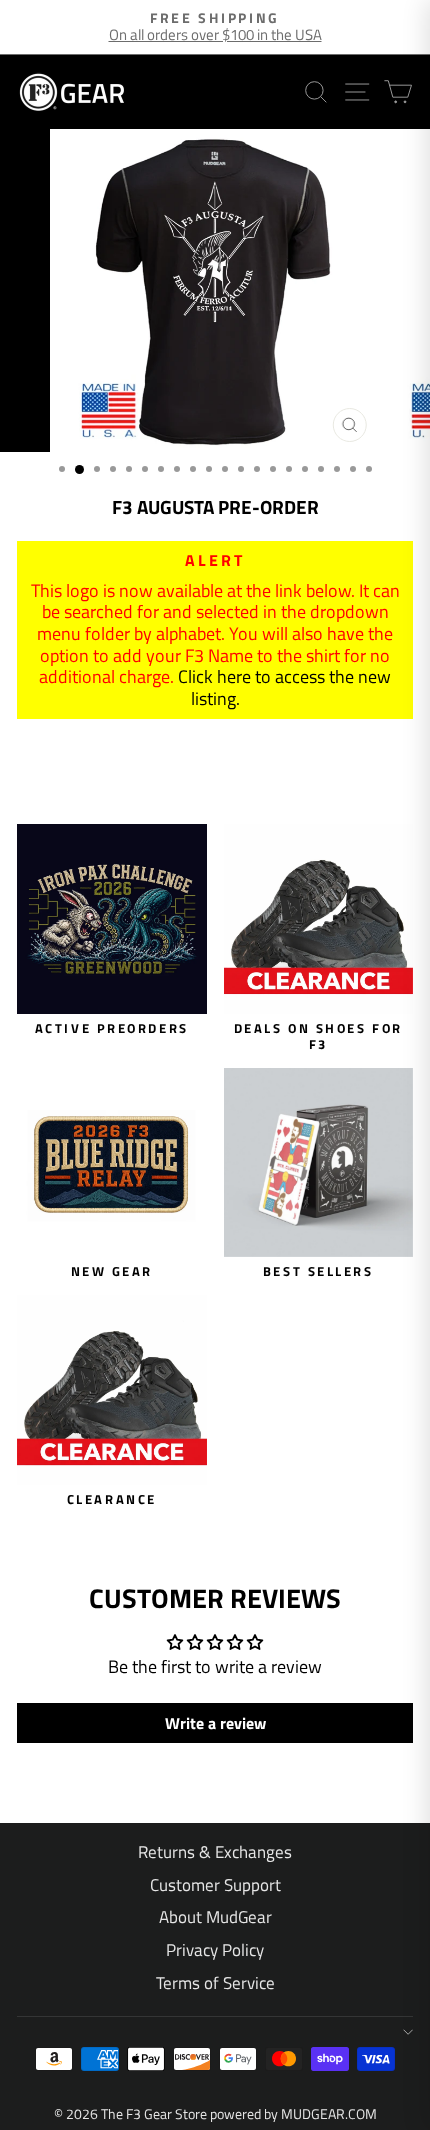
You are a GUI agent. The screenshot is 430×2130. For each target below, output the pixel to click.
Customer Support (215, 1885)
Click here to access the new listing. (284, 687)
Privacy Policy (215, 1950)
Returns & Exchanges (215, 1852)
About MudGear (215, 1917)
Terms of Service (215, 1983)
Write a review (215, 1723)
